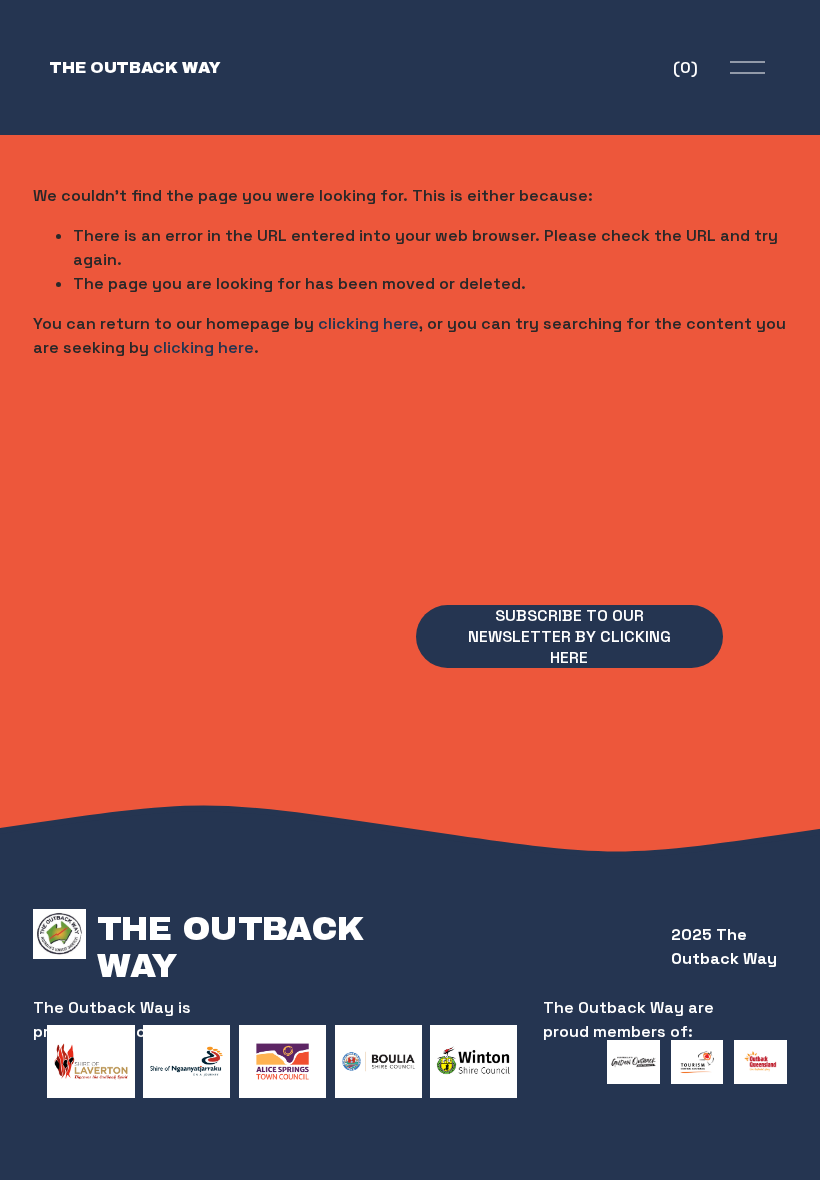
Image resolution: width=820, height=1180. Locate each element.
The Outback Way (134, 67)
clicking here (368, 323)
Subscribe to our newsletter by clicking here (569, 636)
